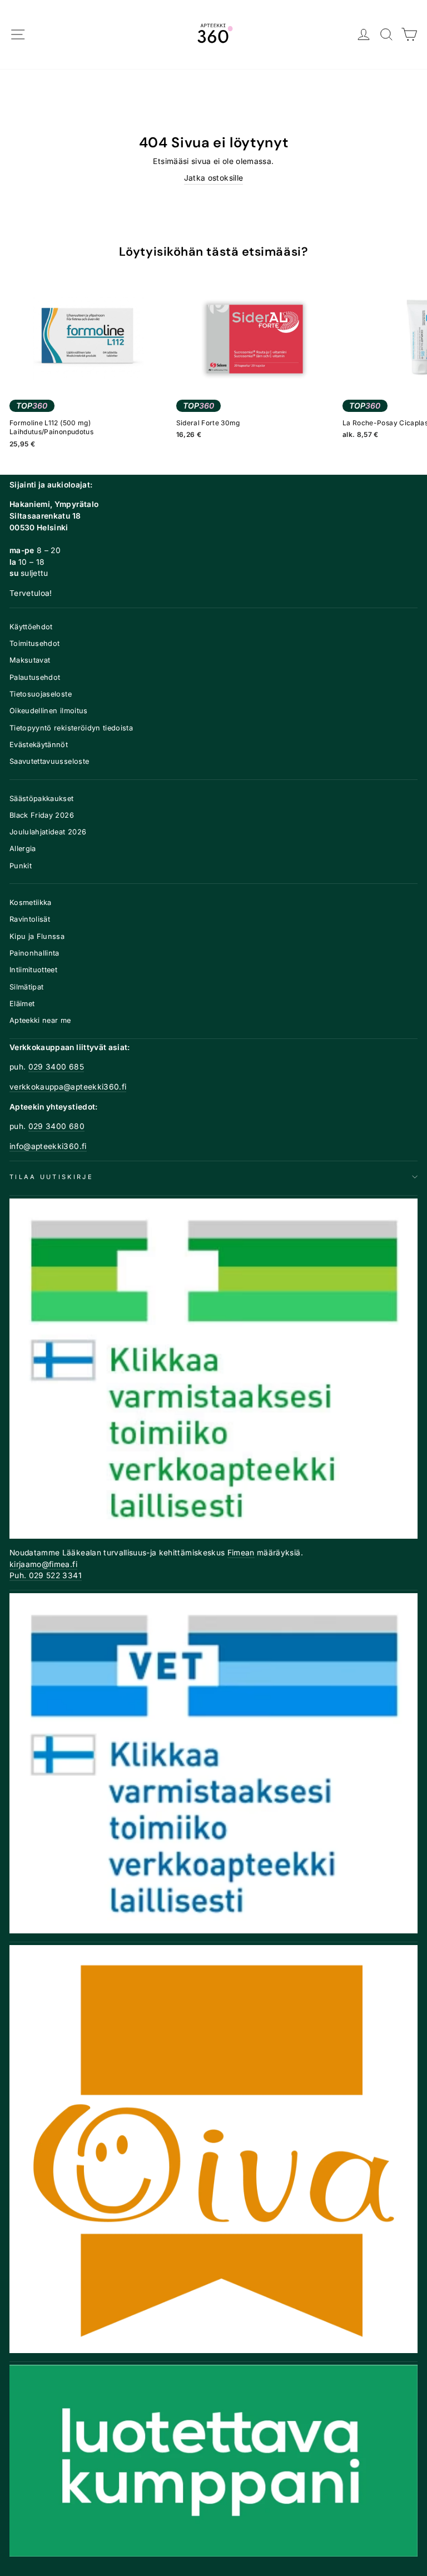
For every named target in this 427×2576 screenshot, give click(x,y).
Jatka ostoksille (214, 178)
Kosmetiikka (31, 902)
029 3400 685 (56, 1067)
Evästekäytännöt (39, 745)
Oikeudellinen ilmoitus (49, 711)
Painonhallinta (34, 953)
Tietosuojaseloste (41, 694)
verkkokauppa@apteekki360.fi (68, 1087)
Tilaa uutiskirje (51, 1177)
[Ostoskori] (409, 35)
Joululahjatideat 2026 (48, 832)
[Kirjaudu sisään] (364, 35)
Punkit (21, 866)
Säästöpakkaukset (42, 799)
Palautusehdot (35, 677)
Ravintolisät (30, 919)
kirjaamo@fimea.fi (43, 1564)
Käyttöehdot (31, 627)
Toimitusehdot (35, 643)
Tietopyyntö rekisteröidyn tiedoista (71, 728)
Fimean (241, 1553)
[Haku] (387, 35)
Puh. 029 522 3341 (46, 1575)
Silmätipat (26, 987)
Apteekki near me (40, 1020)
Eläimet (22, 1004)
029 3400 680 (56, 1126)
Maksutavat (30, 660)
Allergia (23, 849)
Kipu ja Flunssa (37, 936)
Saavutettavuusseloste (49, 761)
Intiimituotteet (33, 970)
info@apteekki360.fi (48, 1146)
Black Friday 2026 (42, 815)
